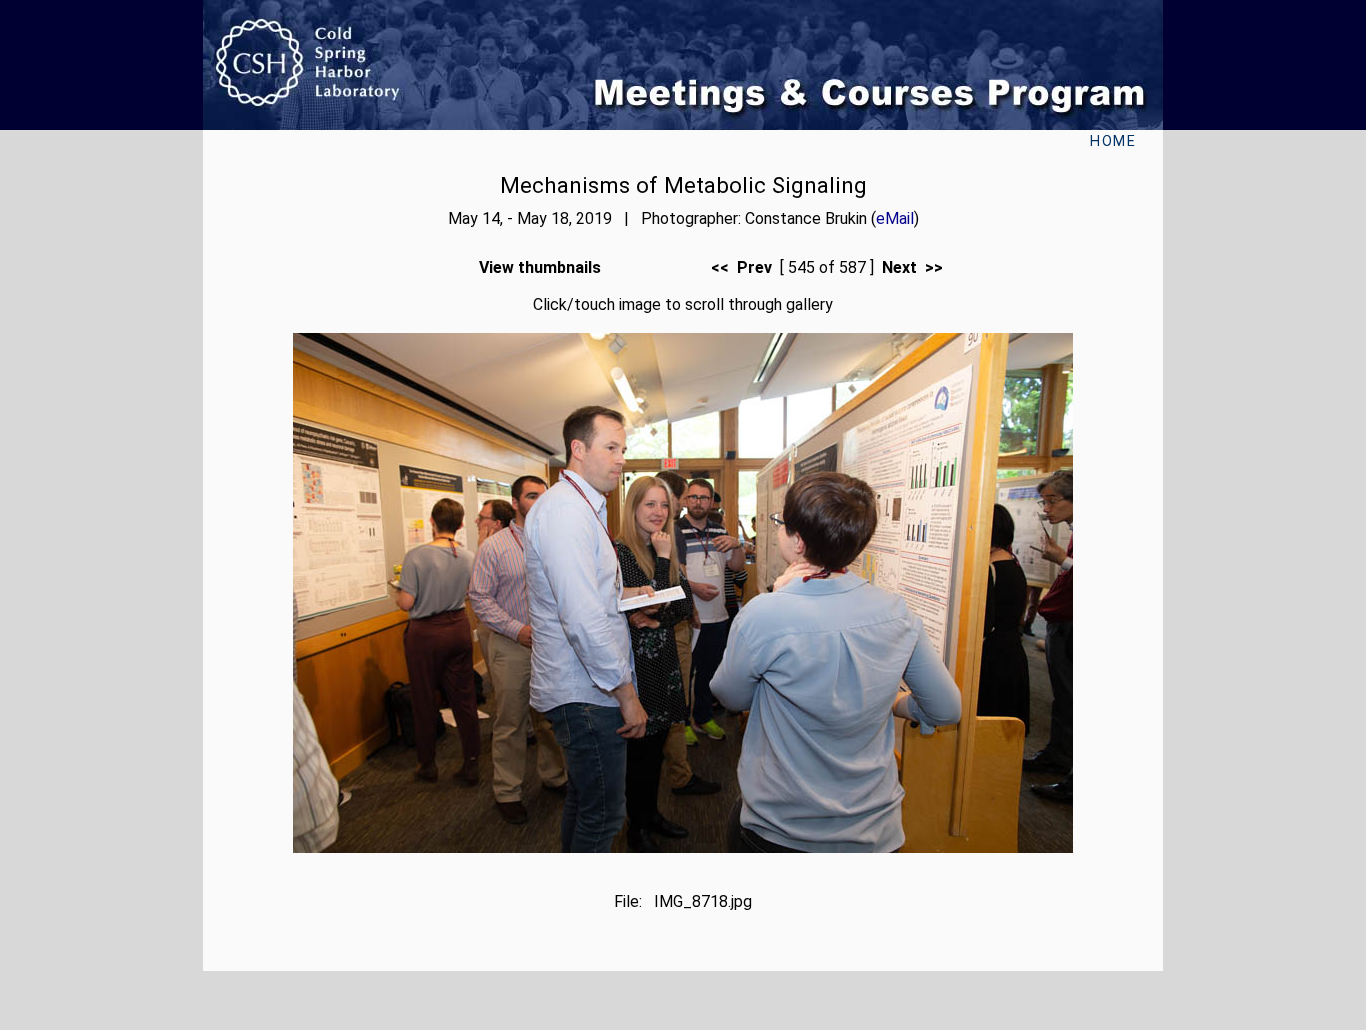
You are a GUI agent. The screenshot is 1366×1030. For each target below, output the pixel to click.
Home (1113, 141)
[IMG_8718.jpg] (683, 847)
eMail (895, 218)
